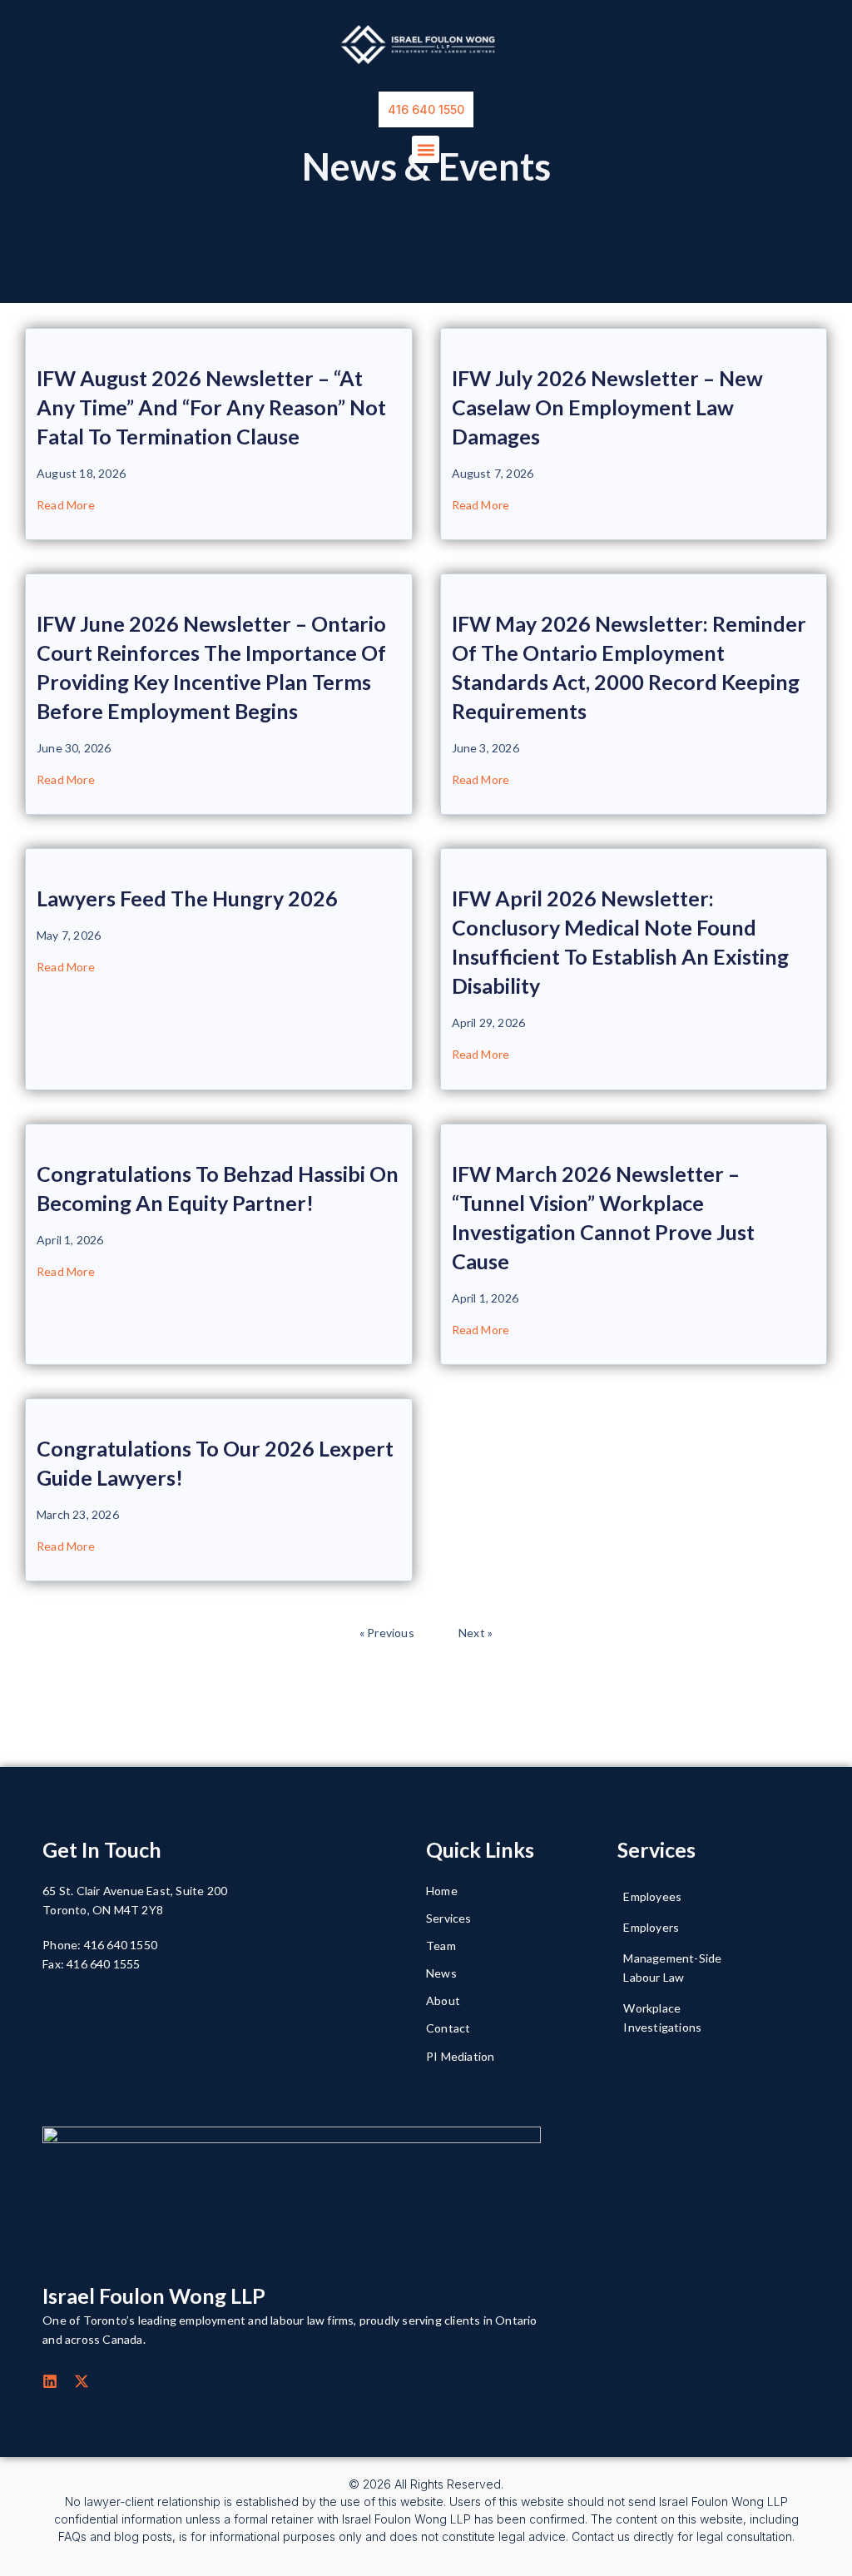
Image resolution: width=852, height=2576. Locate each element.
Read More (66, 505)
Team (441, 1946)
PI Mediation (460, 2056)
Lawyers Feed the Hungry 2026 (187, 898)
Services (449, 1918)
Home (442, 1891)
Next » (476, 1633)
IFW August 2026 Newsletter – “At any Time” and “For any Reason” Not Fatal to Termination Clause (211, 407)
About (443, 2000)
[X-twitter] (82, 2381)
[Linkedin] (50, 2381)
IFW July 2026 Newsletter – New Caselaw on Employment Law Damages (607, 407)
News (441, 1973)
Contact (448, 2028)
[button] (426, 149)
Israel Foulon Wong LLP (154, 2296)
